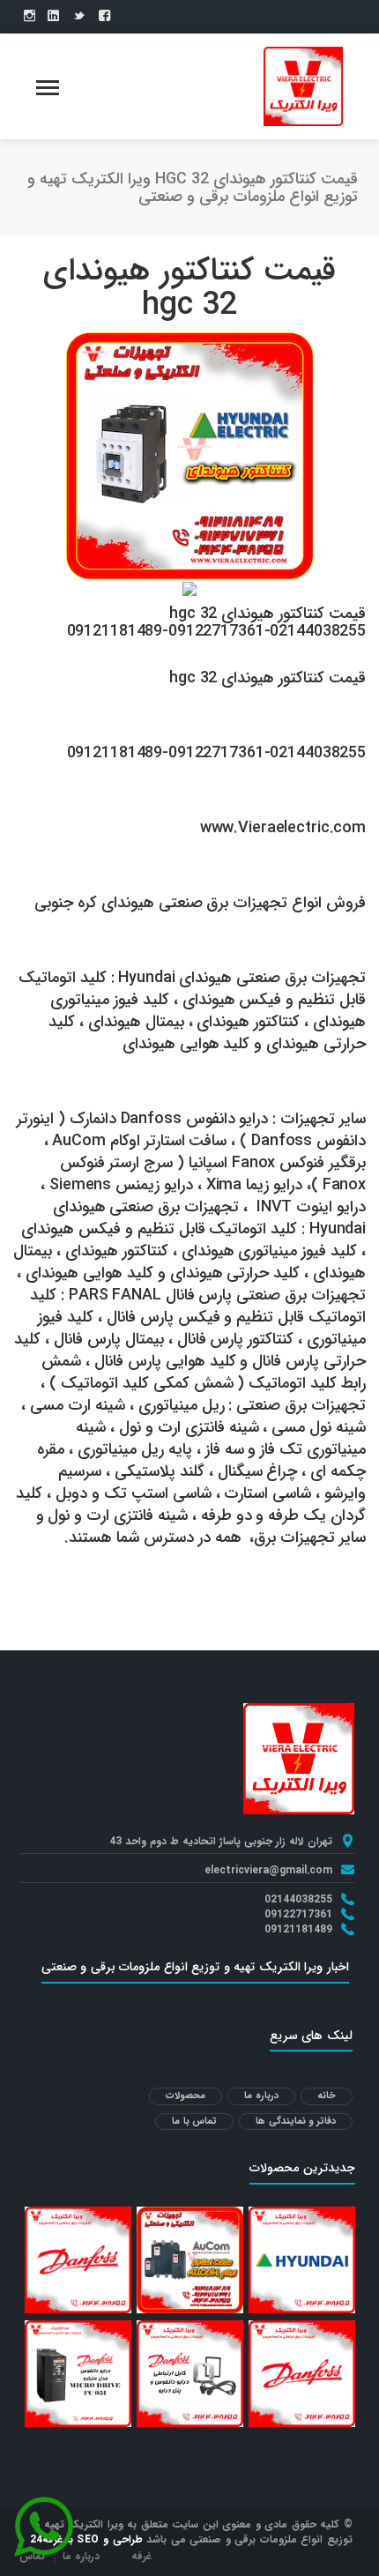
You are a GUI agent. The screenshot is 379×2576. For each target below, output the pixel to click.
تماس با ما (194, 2122)
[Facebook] (104, 17)
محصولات (186, 2096)
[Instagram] (30, 17)
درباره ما (261, 2096)
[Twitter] (79, 17)
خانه (327, 2096)
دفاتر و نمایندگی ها (296, 2122)
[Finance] (303, 86)
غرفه (141, 2556)
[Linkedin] (53, 17)
